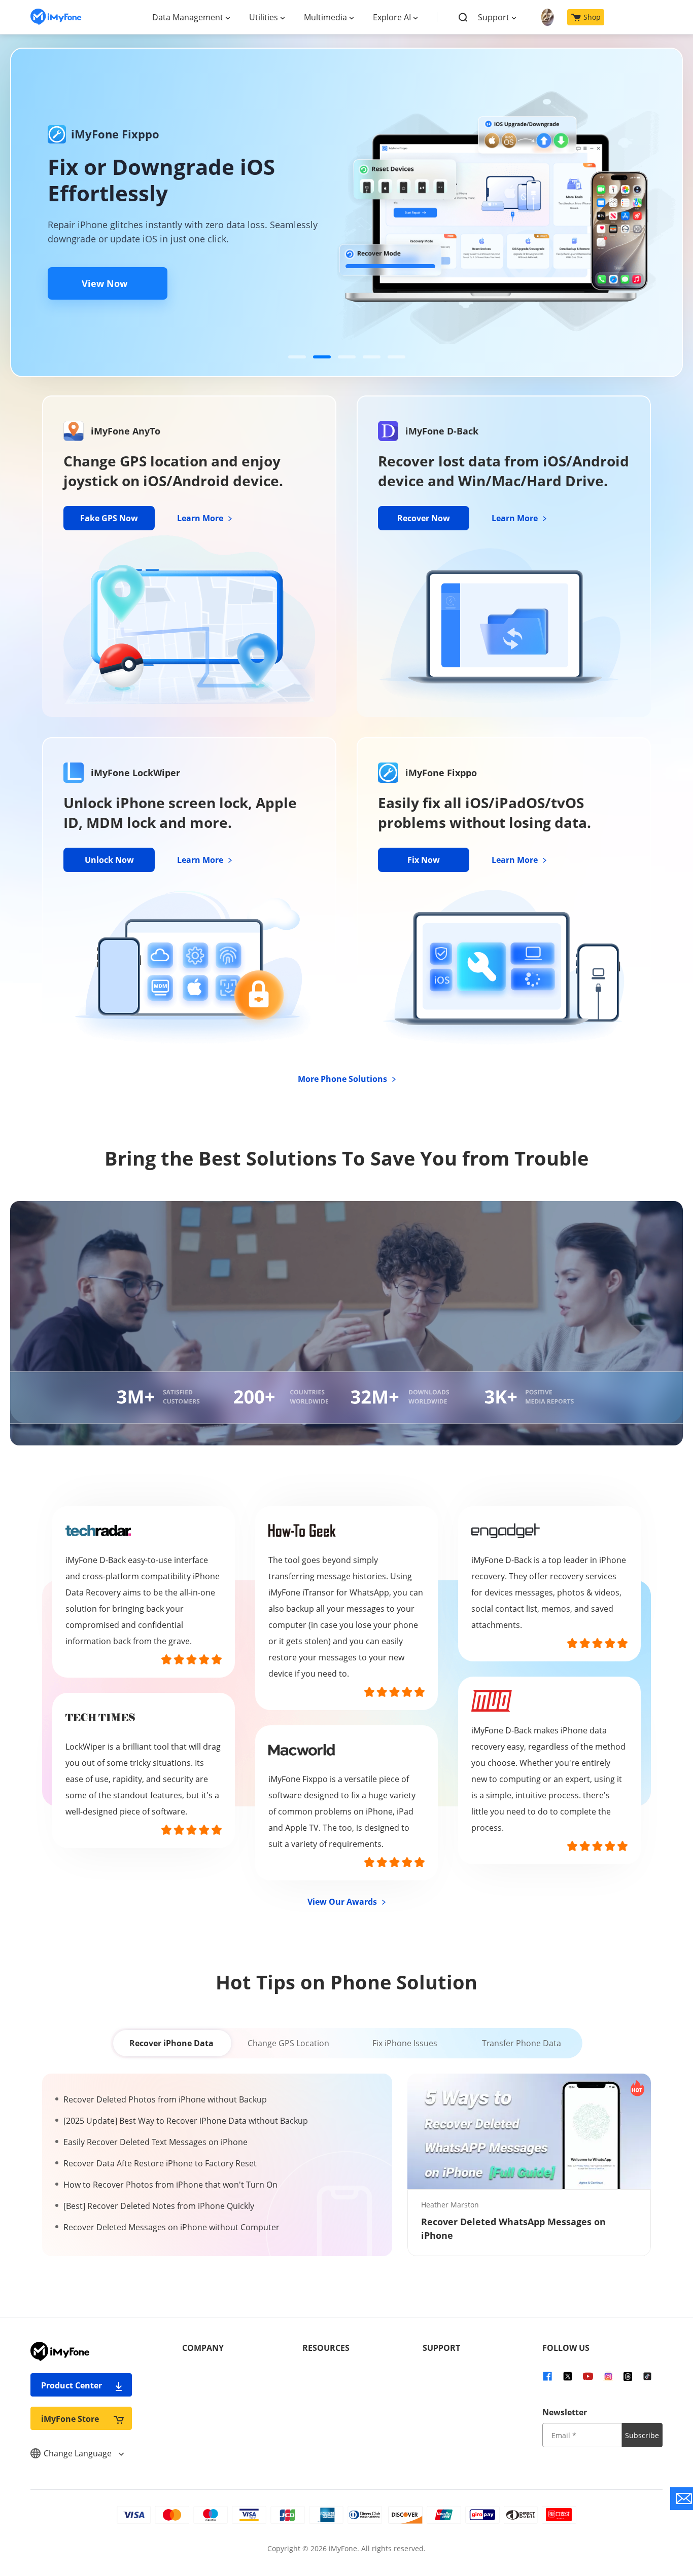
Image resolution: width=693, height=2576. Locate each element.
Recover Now (424, 518)
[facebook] (547, 2375)
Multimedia (325, 17)
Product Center (72, 2385)
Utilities (264, 17)
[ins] (608, 2375)
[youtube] (588, 2375)
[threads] (628, 2375)
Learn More (201, 518)
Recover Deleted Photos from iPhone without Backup (165, 2099)
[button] (297, 357)
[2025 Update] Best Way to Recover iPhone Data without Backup (186, 2121)
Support (494, 17)
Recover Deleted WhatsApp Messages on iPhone (513, 2228)
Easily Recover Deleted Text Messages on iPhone (155, 2142)
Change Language (79, 2453)
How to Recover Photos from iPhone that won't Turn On (170, 2185)
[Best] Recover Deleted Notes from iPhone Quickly (159, 2206)
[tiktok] (647, 2375)
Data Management (188, 17)
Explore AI (392, 17)
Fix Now (424, 860)
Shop (592, 17)
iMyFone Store (70, 2419)
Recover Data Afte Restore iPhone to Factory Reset (160, 2163)
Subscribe (642, 2435)
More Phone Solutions (343, 1079)
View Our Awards (343, 1902)
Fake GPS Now (109, 518)
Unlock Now (109, 860)
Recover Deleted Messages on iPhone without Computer (171, 2227)
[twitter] (568, 2375)
